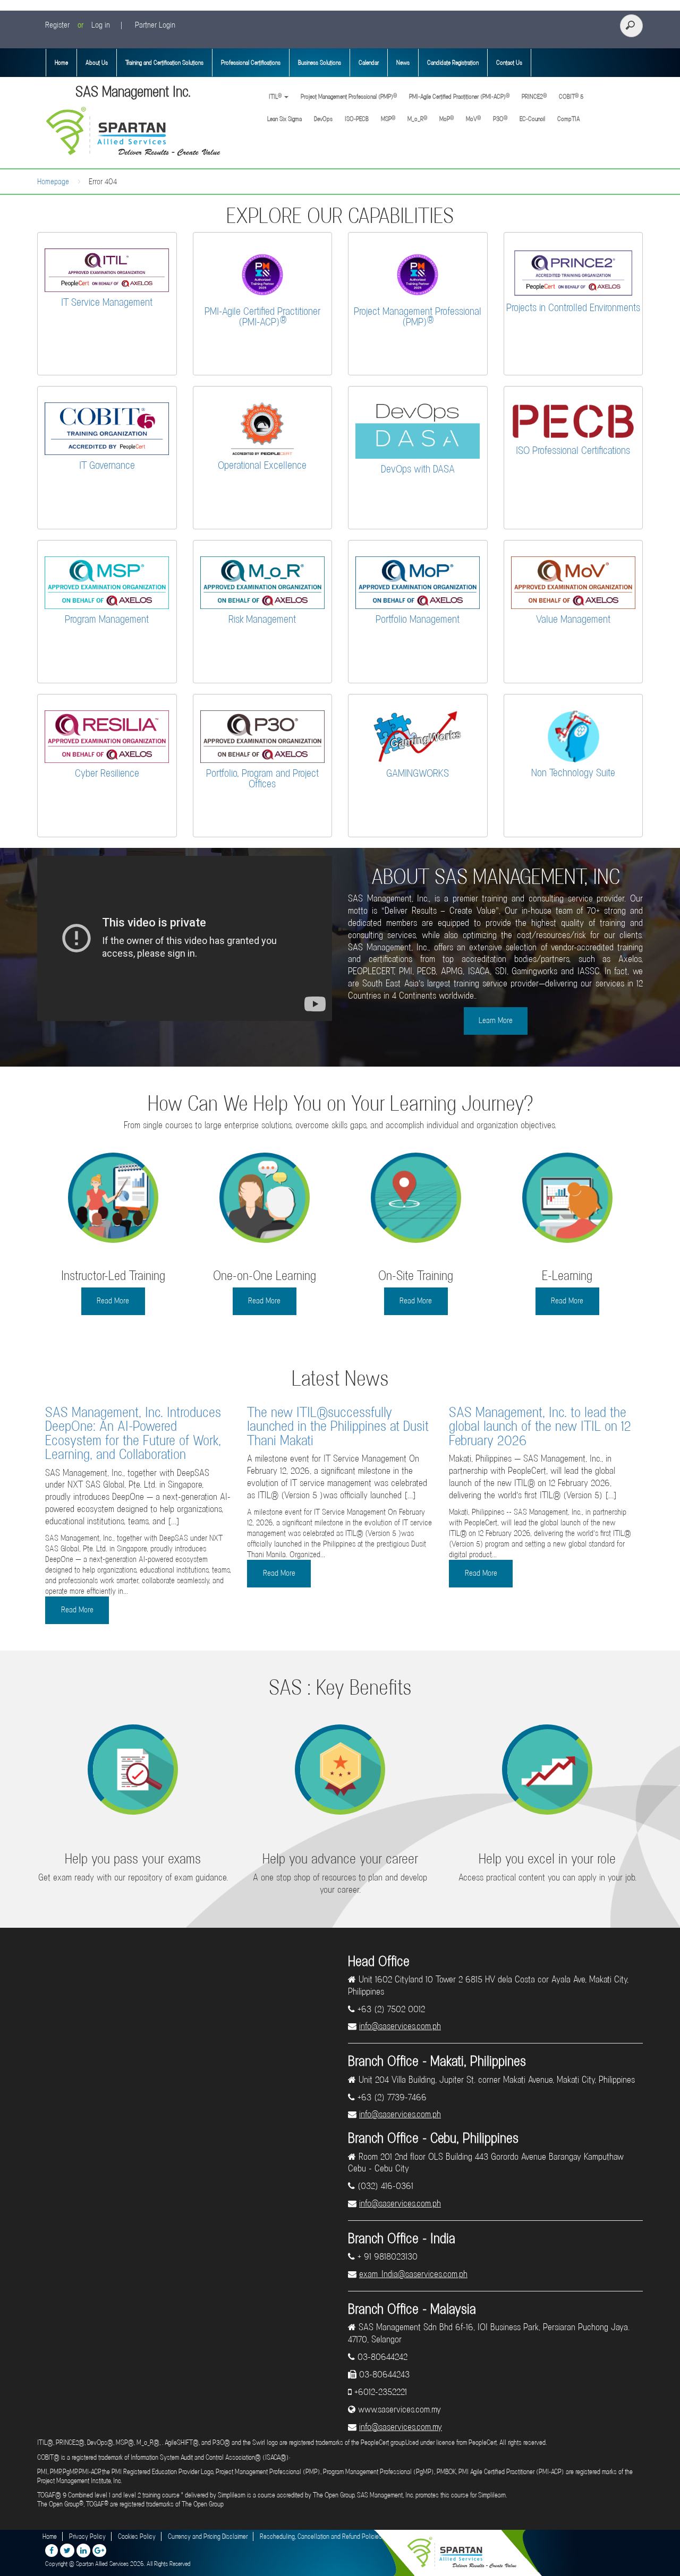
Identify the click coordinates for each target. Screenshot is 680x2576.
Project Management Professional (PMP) (349, 96)
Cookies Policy (137, 2536)
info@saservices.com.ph (400, 2026)
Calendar (369, 63)
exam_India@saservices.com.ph (413, 2274)
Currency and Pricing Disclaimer (208, 2536)
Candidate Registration (453, 63)
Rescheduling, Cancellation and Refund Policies (321, 2536)
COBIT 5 (571, 96)
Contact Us (509, 63)
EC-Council (532, 119)
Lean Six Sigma (284, 119)
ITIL (274, 96)
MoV (473, 119)
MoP (447, 119)
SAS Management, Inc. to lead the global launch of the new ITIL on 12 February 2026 (540, 1426)
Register (57, 25)
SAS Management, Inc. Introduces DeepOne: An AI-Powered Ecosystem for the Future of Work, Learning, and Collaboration (133, 1433)
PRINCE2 (534, 96)
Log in (101, 25)
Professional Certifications (251, 63)
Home (61, 63)
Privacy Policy (87, 2536)
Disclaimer (407, 2536)
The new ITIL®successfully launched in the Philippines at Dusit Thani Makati (338, 1426)
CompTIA (569, 119)
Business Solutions (320, 63)
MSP (388, 119)
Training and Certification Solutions (164, 63)
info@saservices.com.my (401, 2427)
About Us (97, 63)
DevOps (323, 119)
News (403, 63)
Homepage (53, 182)
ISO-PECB (357, 119)
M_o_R (417, 119)
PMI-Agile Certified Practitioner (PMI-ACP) (459, 96)
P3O (500, 119)
